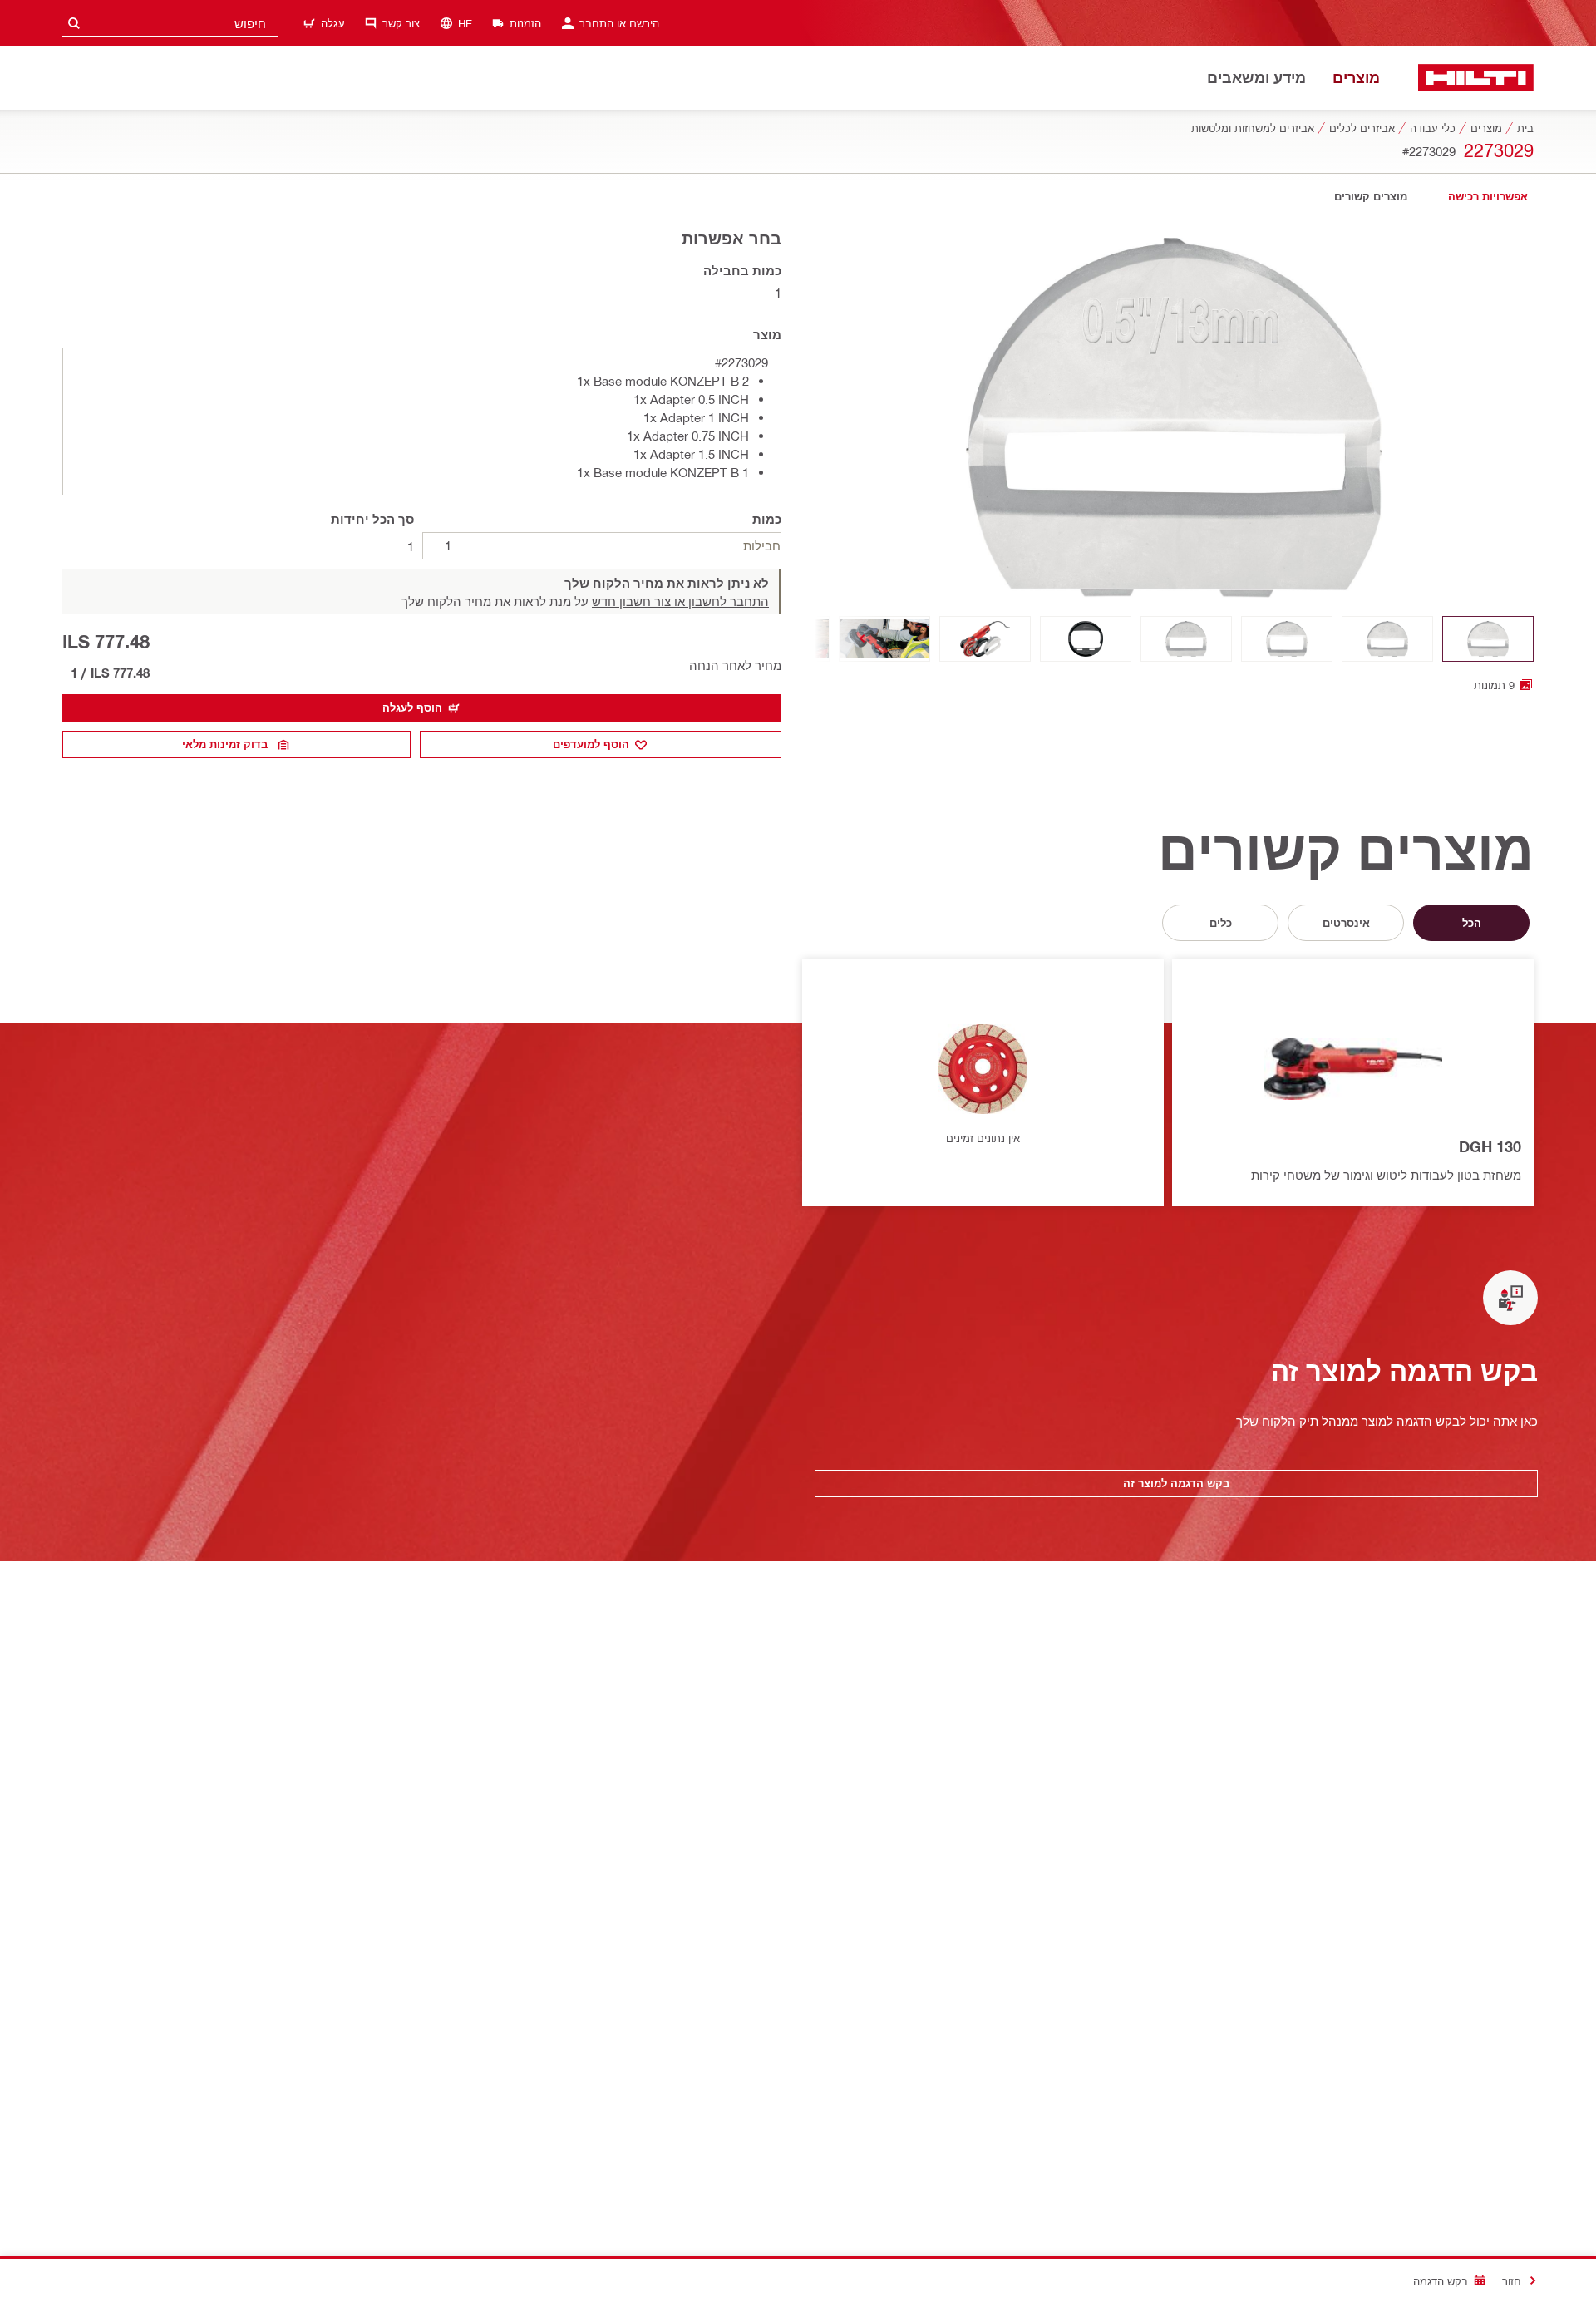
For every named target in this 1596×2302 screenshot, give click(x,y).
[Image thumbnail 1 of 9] (1488, 639)
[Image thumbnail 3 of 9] (1287, 639)
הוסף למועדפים (591, 744)
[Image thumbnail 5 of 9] (1086, 639)
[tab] (1488, 197)
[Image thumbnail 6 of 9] (985, 639)
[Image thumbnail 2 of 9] (1387, 639)
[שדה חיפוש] (74, 23)
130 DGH (1490, 1146)
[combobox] (170, 23)
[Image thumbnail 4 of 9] (1186, 639)
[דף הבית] (1476, 78)
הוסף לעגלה (412, 707)
